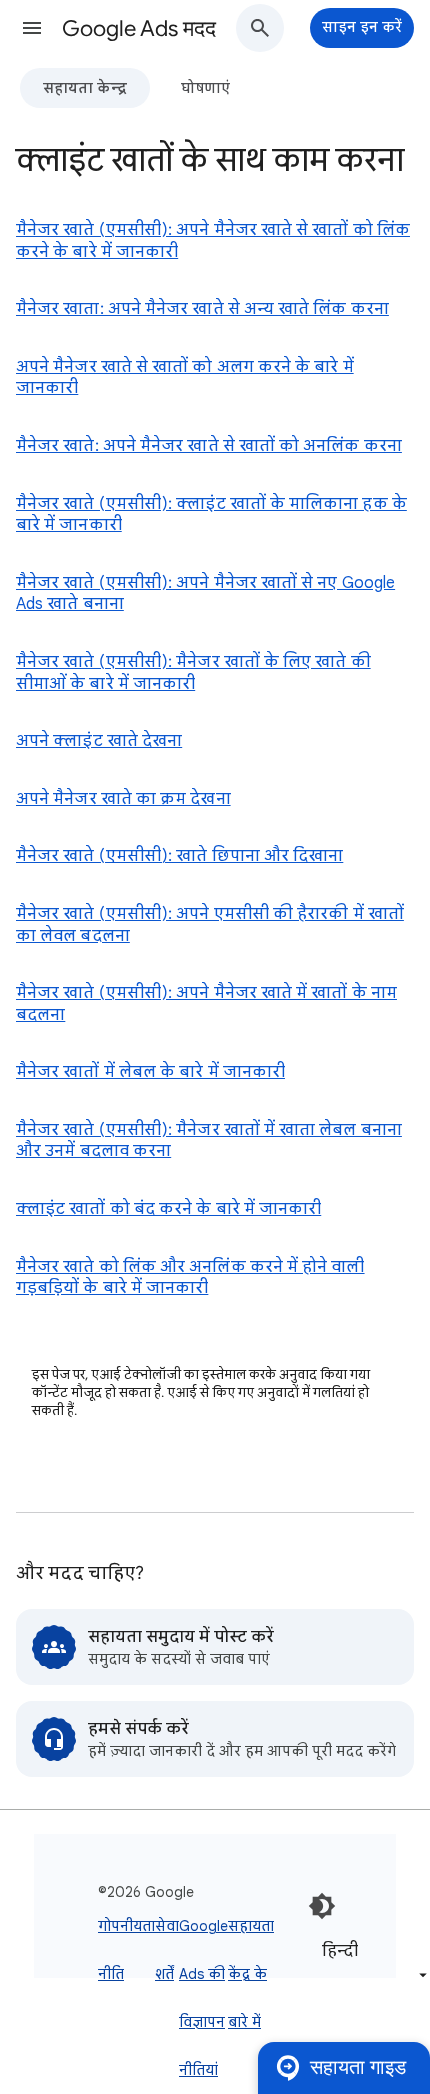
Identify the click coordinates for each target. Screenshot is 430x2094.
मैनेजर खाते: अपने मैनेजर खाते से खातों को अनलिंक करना (209, 446)
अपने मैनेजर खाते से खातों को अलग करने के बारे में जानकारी (185, 378)
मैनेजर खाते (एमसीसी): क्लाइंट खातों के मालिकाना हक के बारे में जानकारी (211, 515)
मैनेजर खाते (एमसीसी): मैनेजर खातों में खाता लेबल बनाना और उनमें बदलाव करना (209, 1141)
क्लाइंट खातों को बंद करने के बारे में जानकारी (168, 1209)
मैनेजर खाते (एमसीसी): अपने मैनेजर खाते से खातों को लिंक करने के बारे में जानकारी (213, 241)
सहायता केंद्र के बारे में (251, 1974)
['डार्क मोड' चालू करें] (322, 1906)
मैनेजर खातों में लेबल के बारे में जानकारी (150, 1072)
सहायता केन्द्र (85, 88)
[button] (32, 28)
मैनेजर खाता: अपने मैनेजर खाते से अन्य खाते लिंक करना (202, 309)
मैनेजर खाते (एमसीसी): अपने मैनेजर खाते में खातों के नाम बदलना (206, 1004)
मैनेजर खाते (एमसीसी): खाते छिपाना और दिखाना (179, 856)
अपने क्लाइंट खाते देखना (99, 741)
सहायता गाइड (358, 2067)
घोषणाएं (205, 88)
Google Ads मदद (139, 28)
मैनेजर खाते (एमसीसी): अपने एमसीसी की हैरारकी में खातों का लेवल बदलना (210, 925)
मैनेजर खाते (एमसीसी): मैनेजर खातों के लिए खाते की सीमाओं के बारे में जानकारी (193, 673)
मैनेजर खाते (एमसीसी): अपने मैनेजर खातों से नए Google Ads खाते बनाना (205, 594)
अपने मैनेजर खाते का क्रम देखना (123, 799)
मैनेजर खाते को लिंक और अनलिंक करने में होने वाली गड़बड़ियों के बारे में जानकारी (190, 1278)
